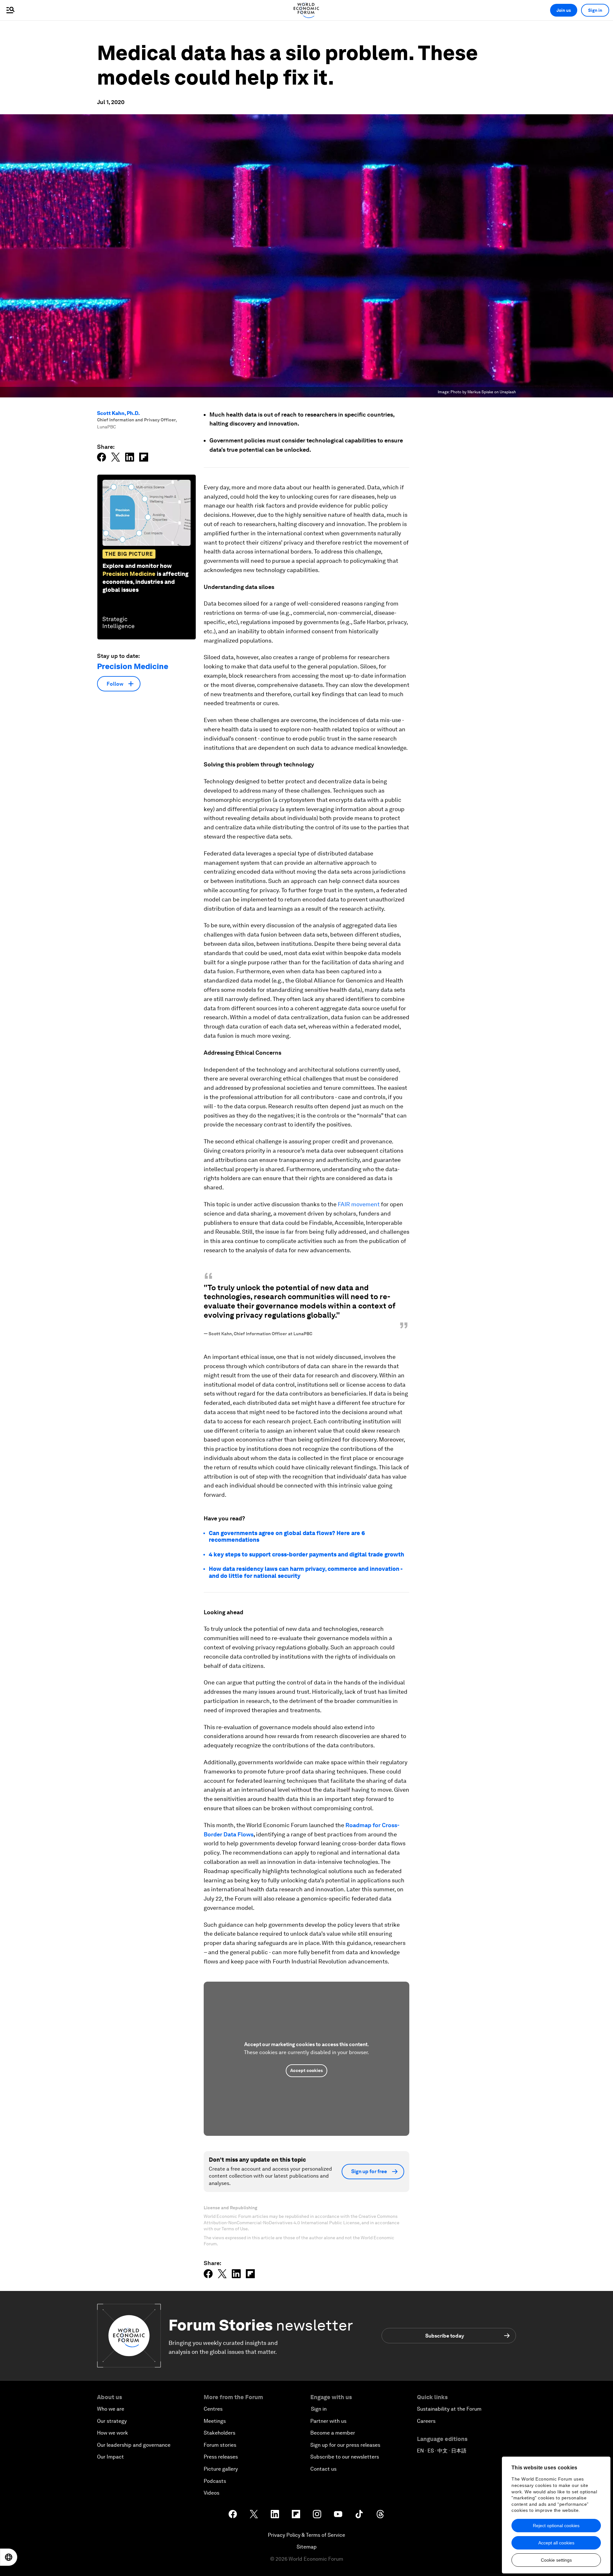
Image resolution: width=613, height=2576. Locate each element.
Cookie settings (556, 2560)
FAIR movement (359, 1204)
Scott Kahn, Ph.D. (118, 413)
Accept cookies (306, 2070)
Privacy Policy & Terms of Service (306, 2535)
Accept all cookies (556, 2543)
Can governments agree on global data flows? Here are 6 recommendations (287, 1537)
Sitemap (307, 2547)
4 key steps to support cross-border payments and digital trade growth (306, 1554)
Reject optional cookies (556, 2526)
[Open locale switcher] (9, 2557)
